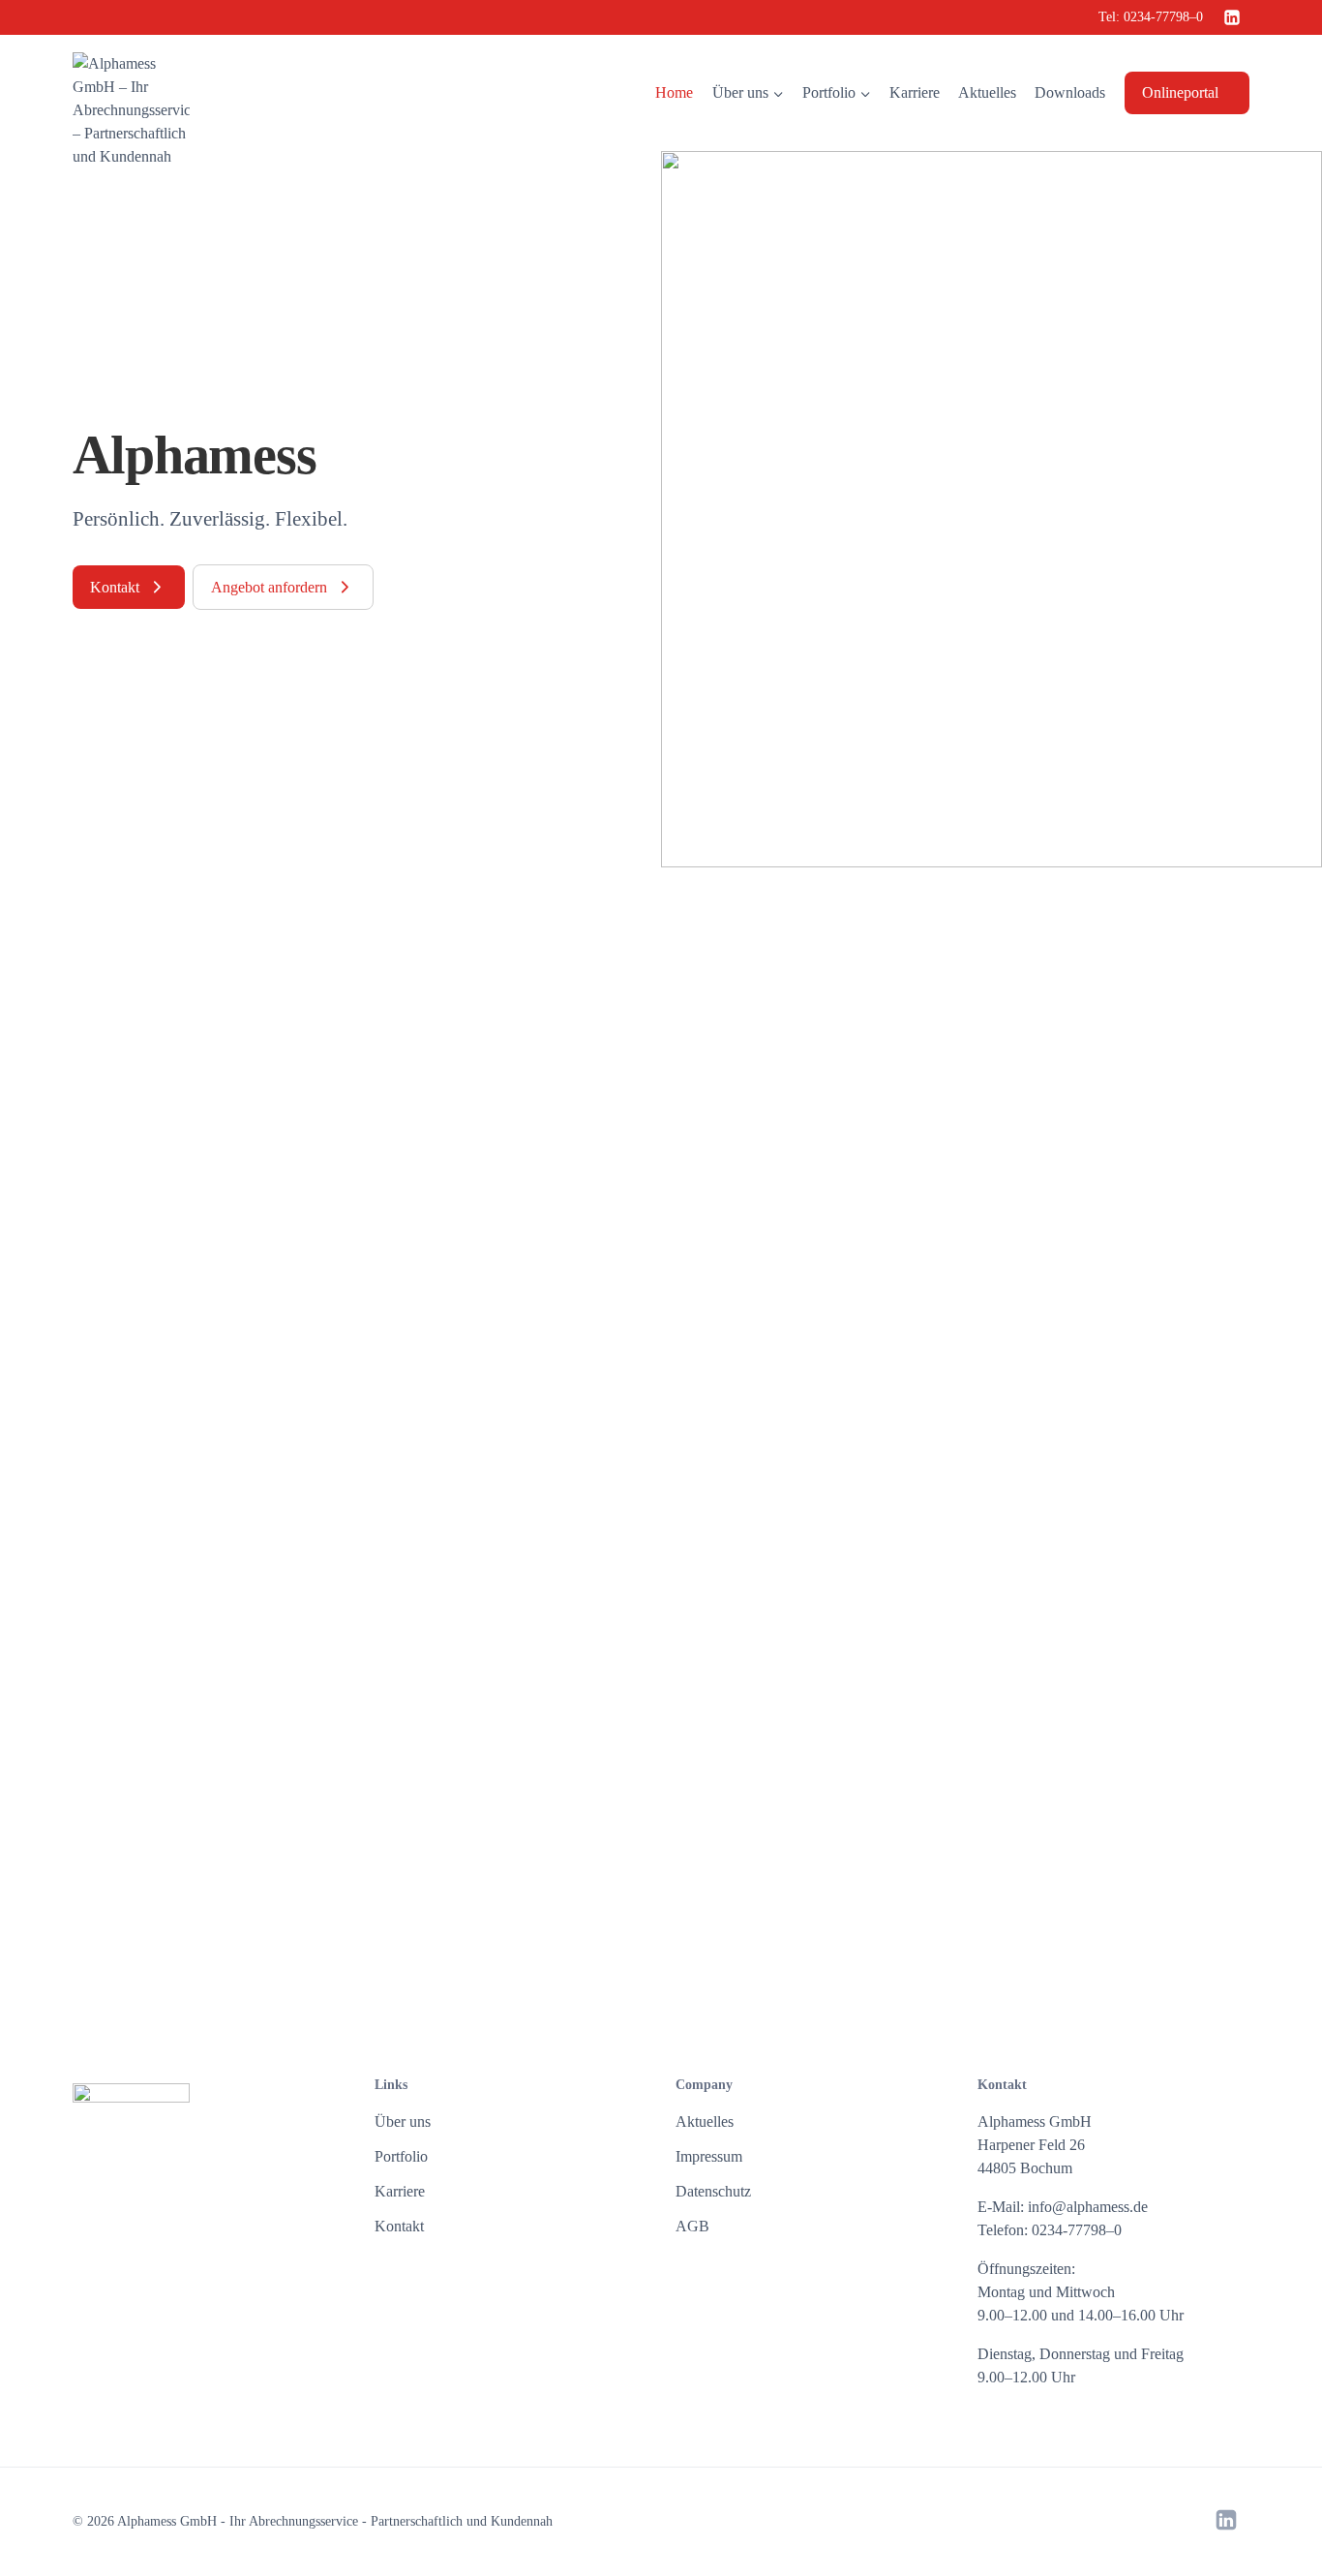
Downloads (1070, 92)
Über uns (403, 2121)
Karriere (915, 92)
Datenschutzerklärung (936, 1954)
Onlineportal (1180, 92)
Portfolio (401, 2156)
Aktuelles (987, 92)
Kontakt (399, 2226)
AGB (692, 2226)
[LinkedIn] (1232, 17)
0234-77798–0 (1163, 17)
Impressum (709, 2156)
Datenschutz (713, 2191)
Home (674, 92)
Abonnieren (1041, 1848)
